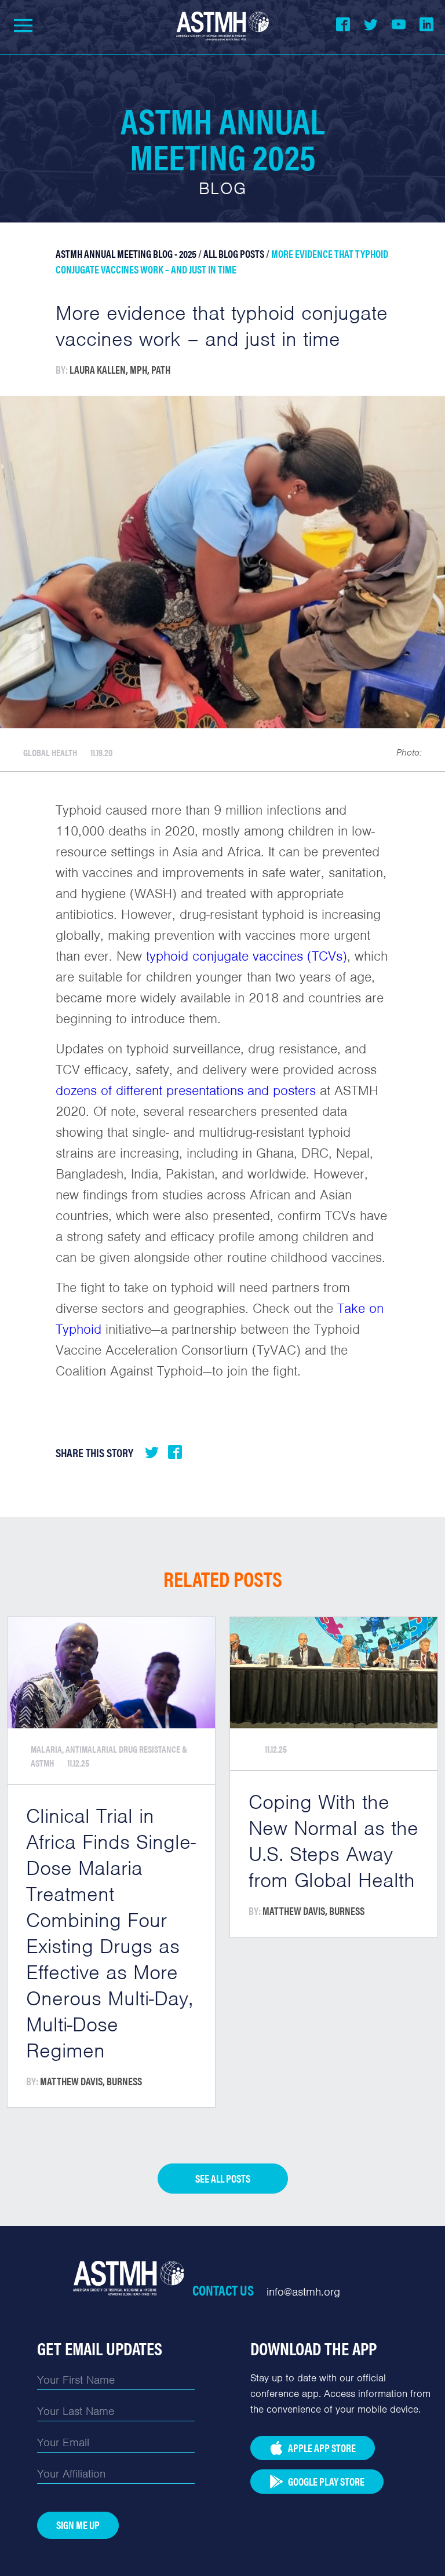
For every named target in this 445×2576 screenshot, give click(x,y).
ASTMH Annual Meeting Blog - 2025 (126, 253)
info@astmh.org (303, 2292)
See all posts (223, 2178)
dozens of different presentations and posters (186, 1090)
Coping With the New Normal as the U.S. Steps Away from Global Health (333, 1841)
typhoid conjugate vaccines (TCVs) (247, 956)
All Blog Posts (234, 253)
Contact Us (223, 2290)
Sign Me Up (78, 2525)
